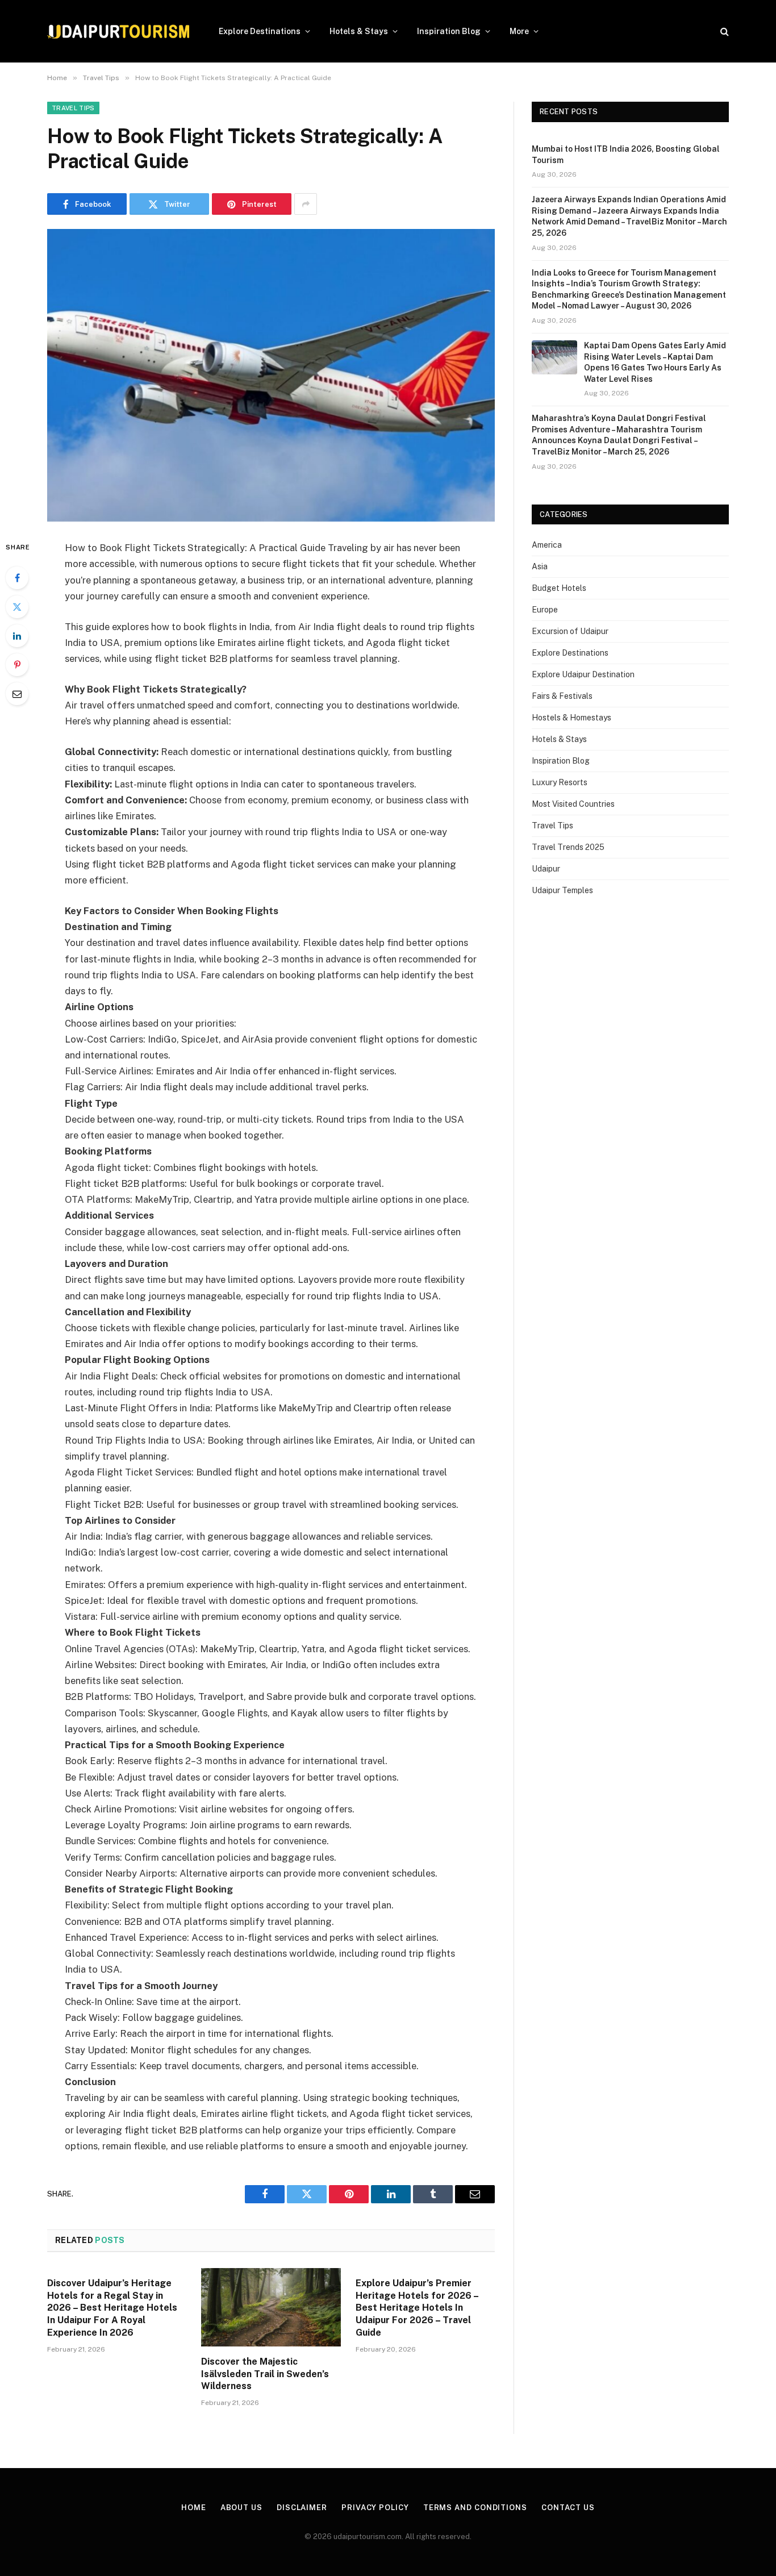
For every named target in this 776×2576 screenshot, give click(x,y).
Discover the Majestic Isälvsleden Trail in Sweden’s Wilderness (265, 2374)
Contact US (568, 2508)
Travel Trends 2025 (568, 847)
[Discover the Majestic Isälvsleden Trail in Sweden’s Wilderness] (271, 2307)
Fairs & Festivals (562, 696)
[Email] (17, 694)
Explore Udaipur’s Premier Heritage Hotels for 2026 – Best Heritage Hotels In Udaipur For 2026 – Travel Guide (417, 2308)
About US (241, 2508)
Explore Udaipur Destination (583, 674)
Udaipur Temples (562, 890)
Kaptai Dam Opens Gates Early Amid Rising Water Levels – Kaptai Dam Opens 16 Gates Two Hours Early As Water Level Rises (655, 362)
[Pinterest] (17, 665)
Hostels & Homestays (571, 718)
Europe (545, 610)
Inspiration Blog (449, 31)
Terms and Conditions (475, 2508)
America (547, 545)
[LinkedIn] (17, 636)
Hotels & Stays (359, 31)
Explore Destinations (260, 31)
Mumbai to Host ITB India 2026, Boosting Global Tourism (626, 155)
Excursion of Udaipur (570, 631)
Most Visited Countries (573, 804)
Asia (540, 566)
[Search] (723, 32)
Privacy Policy (375, 2508)
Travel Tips (73, 108)
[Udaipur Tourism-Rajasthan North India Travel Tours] (118, 32)
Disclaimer (302, 2508)
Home (194, 2508)
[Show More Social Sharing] (306, 204)
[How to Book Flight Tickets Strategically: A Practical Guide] (271, 375)
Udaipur (546, 869)
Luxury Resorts (560, 782)
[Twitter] (17, 607)
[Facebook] (17, 578)
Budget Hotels (559, 588)
